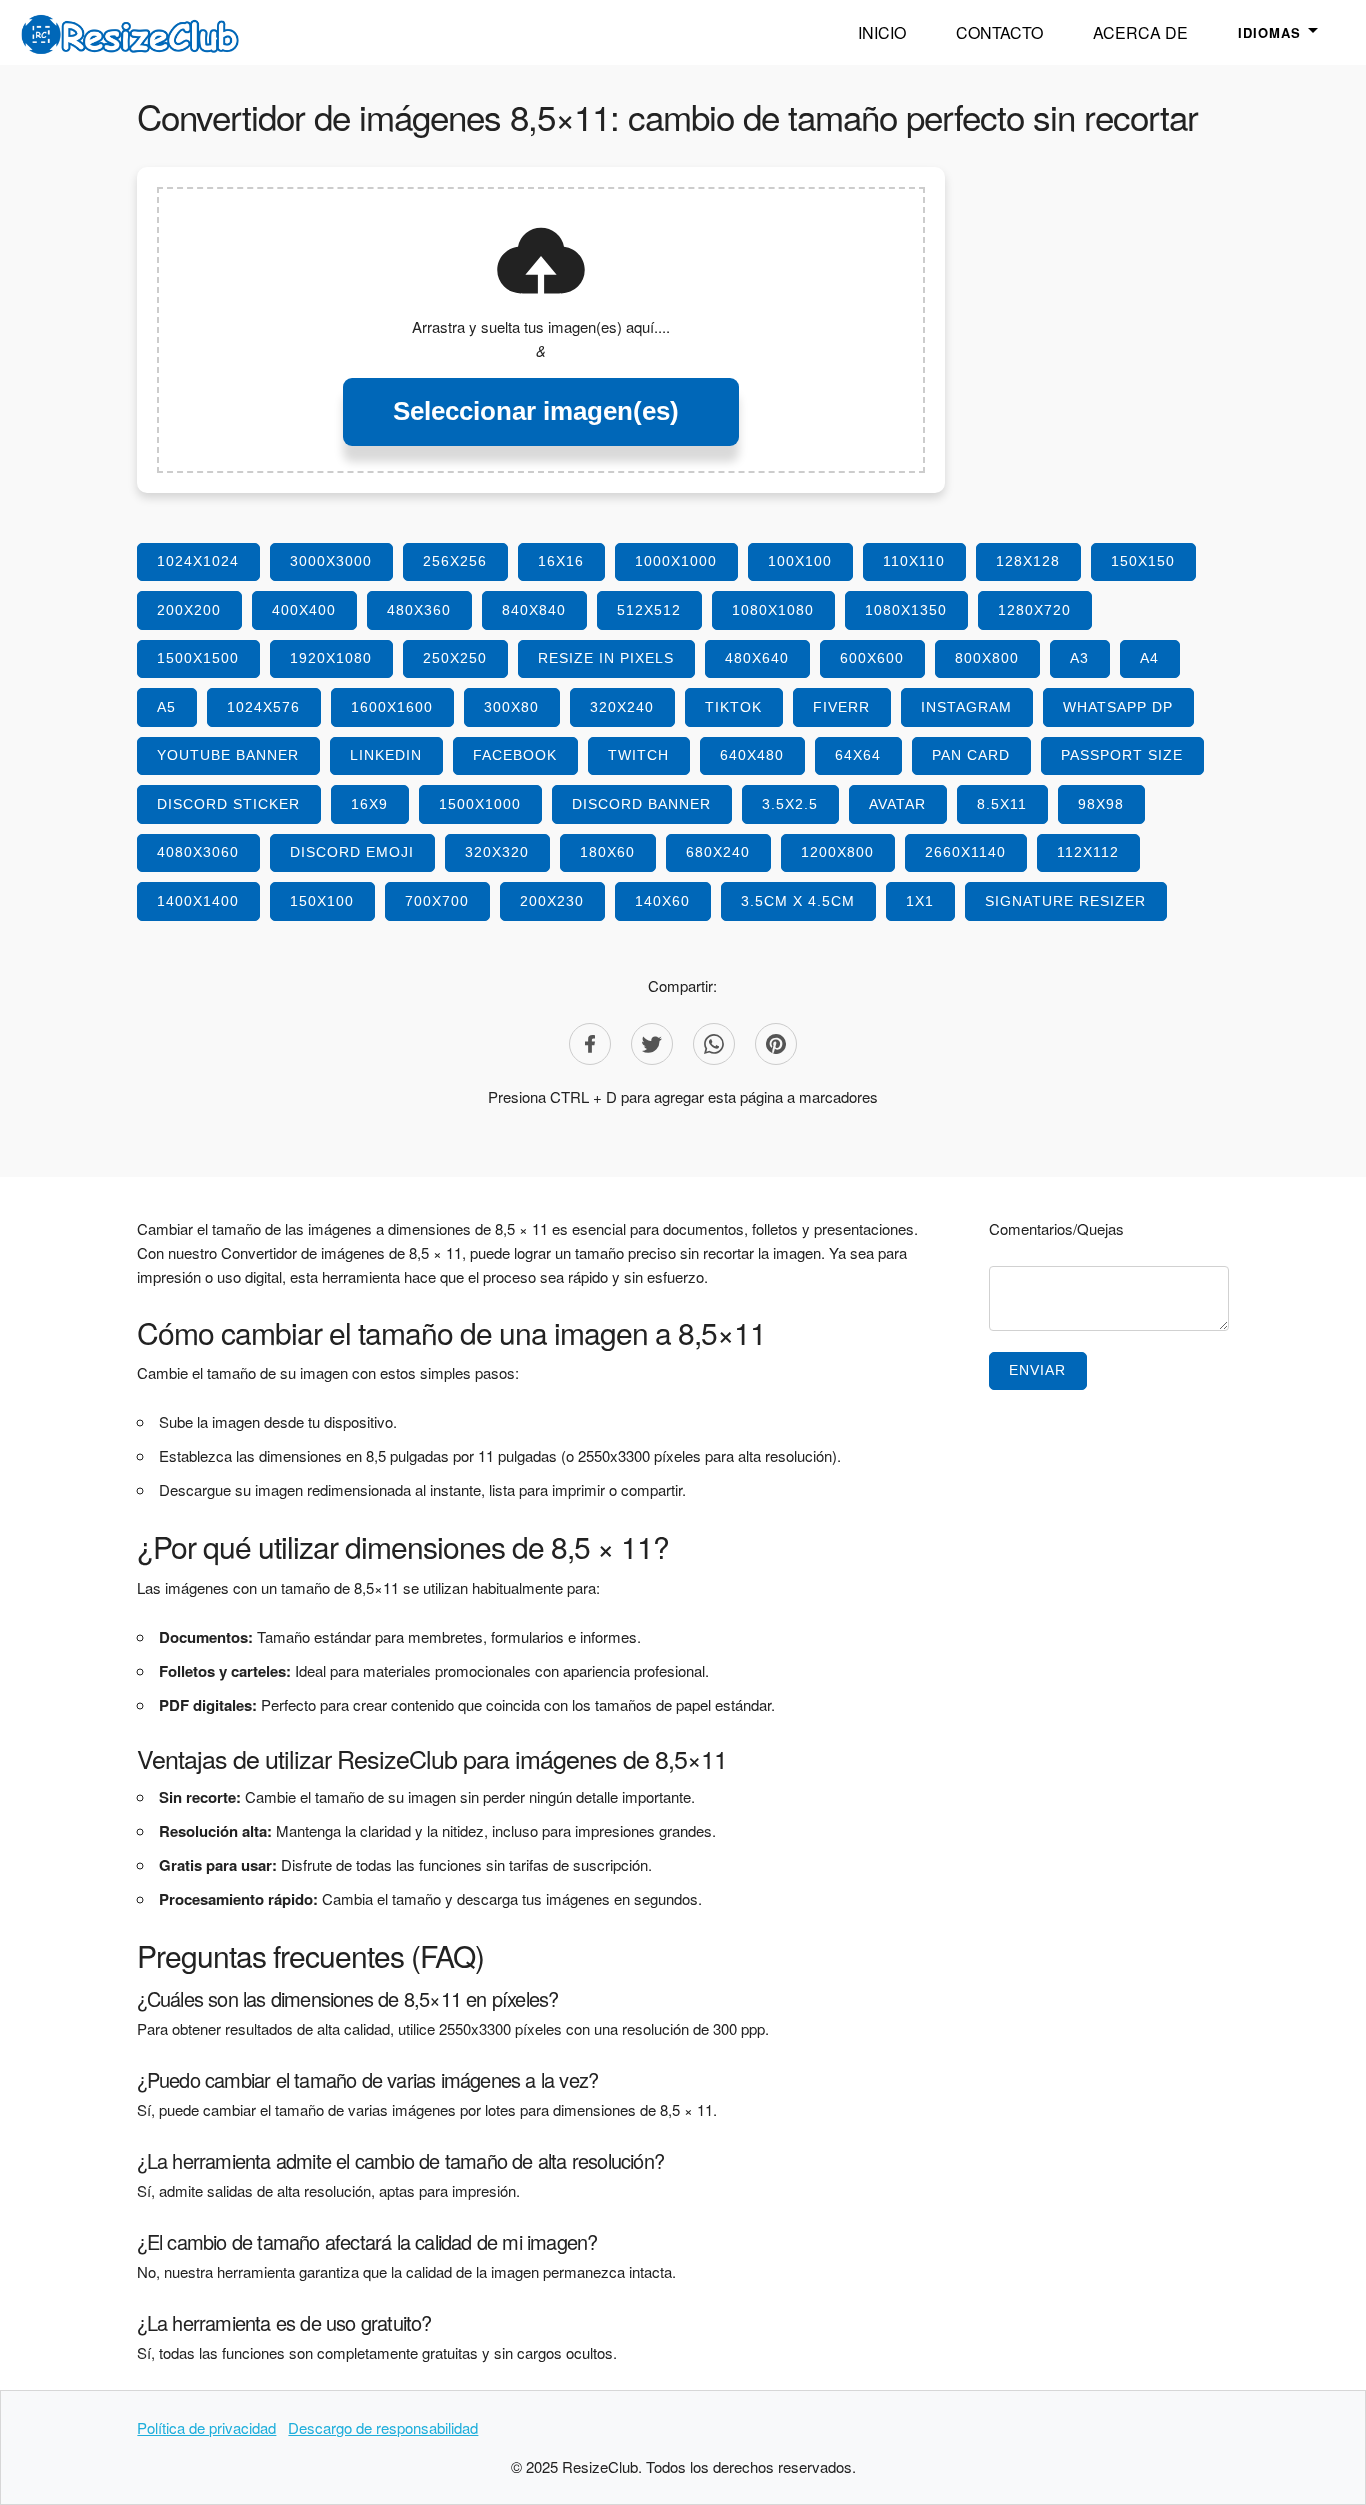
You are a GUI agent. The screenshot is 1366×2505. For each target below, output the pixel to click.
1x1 (920, 901)
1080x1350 (906, 610)
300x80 (511, 707)
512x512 (649, 610)
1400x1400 (198, 901)
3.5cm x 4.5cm (798, 901)
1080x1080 (773, 610)
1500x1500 (198, 658)
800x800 (987, 658)
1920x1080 (331, 658)
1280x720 (1034, 610)
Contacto (999, 32)
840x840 (534, 610)
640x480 (752, 755)
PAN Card (971, 755)
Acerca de (1140, 32)
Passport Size (1122, 755)
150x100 (322, 901)
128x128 (1028, 561)
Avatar (897, 804)
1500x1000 (480, 804)
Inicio (882, 32)
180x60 (607, 852)
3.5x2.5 (790, 804)
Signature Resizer (1065, 901)
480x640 (757, 658)
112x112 (1088, 852)
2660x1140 (965, 852)
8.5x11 (1002, 804)
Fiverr (841, 707)
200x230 (552, 901)
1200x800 (837, 852)
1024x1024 (198, 561)
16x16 (561, 561)
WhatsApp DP (1118, 707)
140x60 (662, 901)
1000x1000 (676, 561)
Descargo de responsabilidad (383, 2427)
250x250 (455, 658)
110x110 (914, 561)
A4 (1149, 658)
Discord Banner (641, 804)
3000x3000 (331, 561)
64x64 (858, 755)
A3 (1079, 658)
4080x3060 (198, 852)
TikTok (733, 707)
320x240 (622, 707)
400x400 (304, 610)
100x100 (800, 561)
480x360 (419, 610)
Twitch (638, 755)
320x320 (497, 852)
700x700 (437, 901)
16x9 (369, 804)
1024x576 (263, 707)
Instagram (966, 707)
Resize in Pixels (606, 658)
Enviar (1037, 1370)
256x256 (455, 561)
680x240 (718, 852)
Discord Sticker (228, 804)
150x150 (1143, 561)
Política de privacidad (206, 2427)
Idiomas (1269, 32)
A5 (166, 707)
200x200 (189, 610)
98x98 (1101, 804)
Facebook (515, 755)
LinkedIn (386, 755)
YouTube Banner (228, 755)
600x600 (872, 658)
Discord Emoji (352, 852)
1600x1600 (392, 707)
